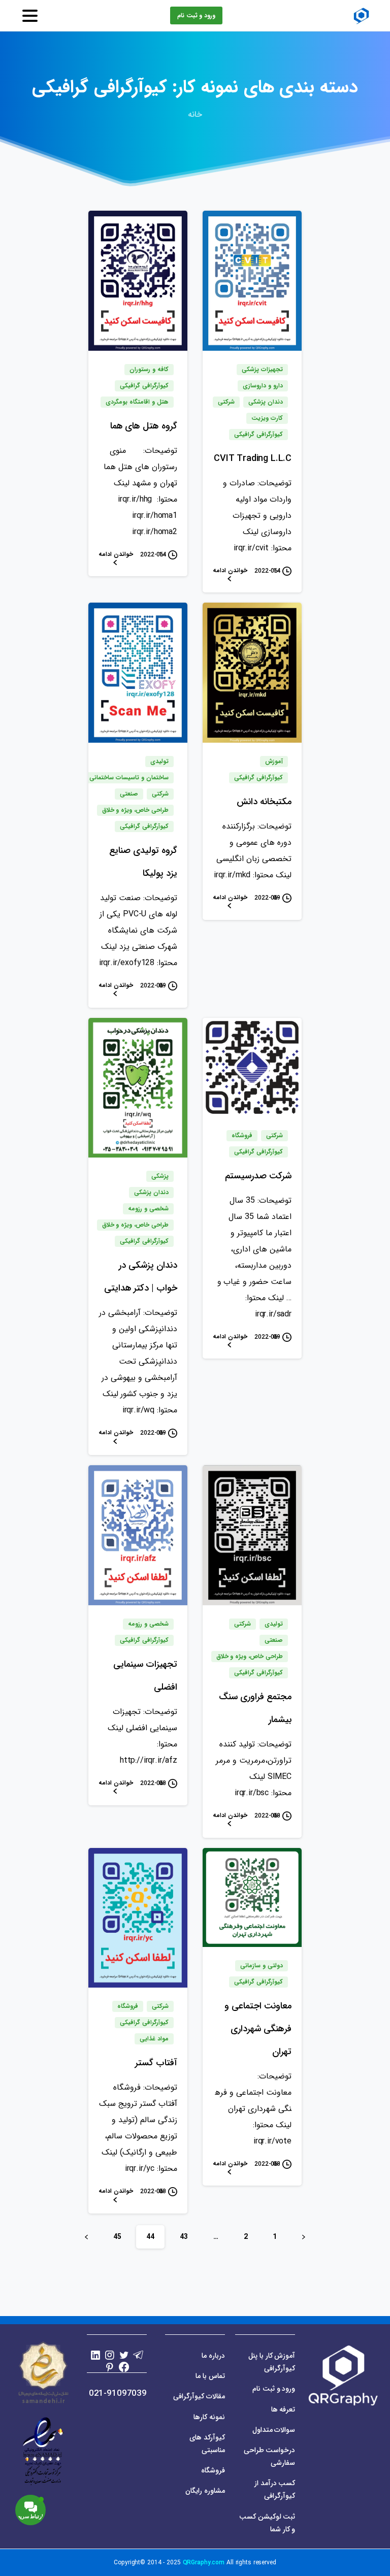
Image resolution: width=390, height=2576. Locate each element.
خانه (195, 114)
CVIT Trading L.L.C (253, 458)
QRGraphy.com (204, 2563)
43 (184, 2237)
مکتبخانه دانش (264, 802)
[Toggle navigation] (30, 16)
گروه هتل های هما (144, 426)
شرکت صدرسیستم (258, 1176)
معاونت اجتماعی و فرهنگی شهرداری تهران (258, 2029)
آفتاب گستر (156, 2063)
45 (117, 2237)
